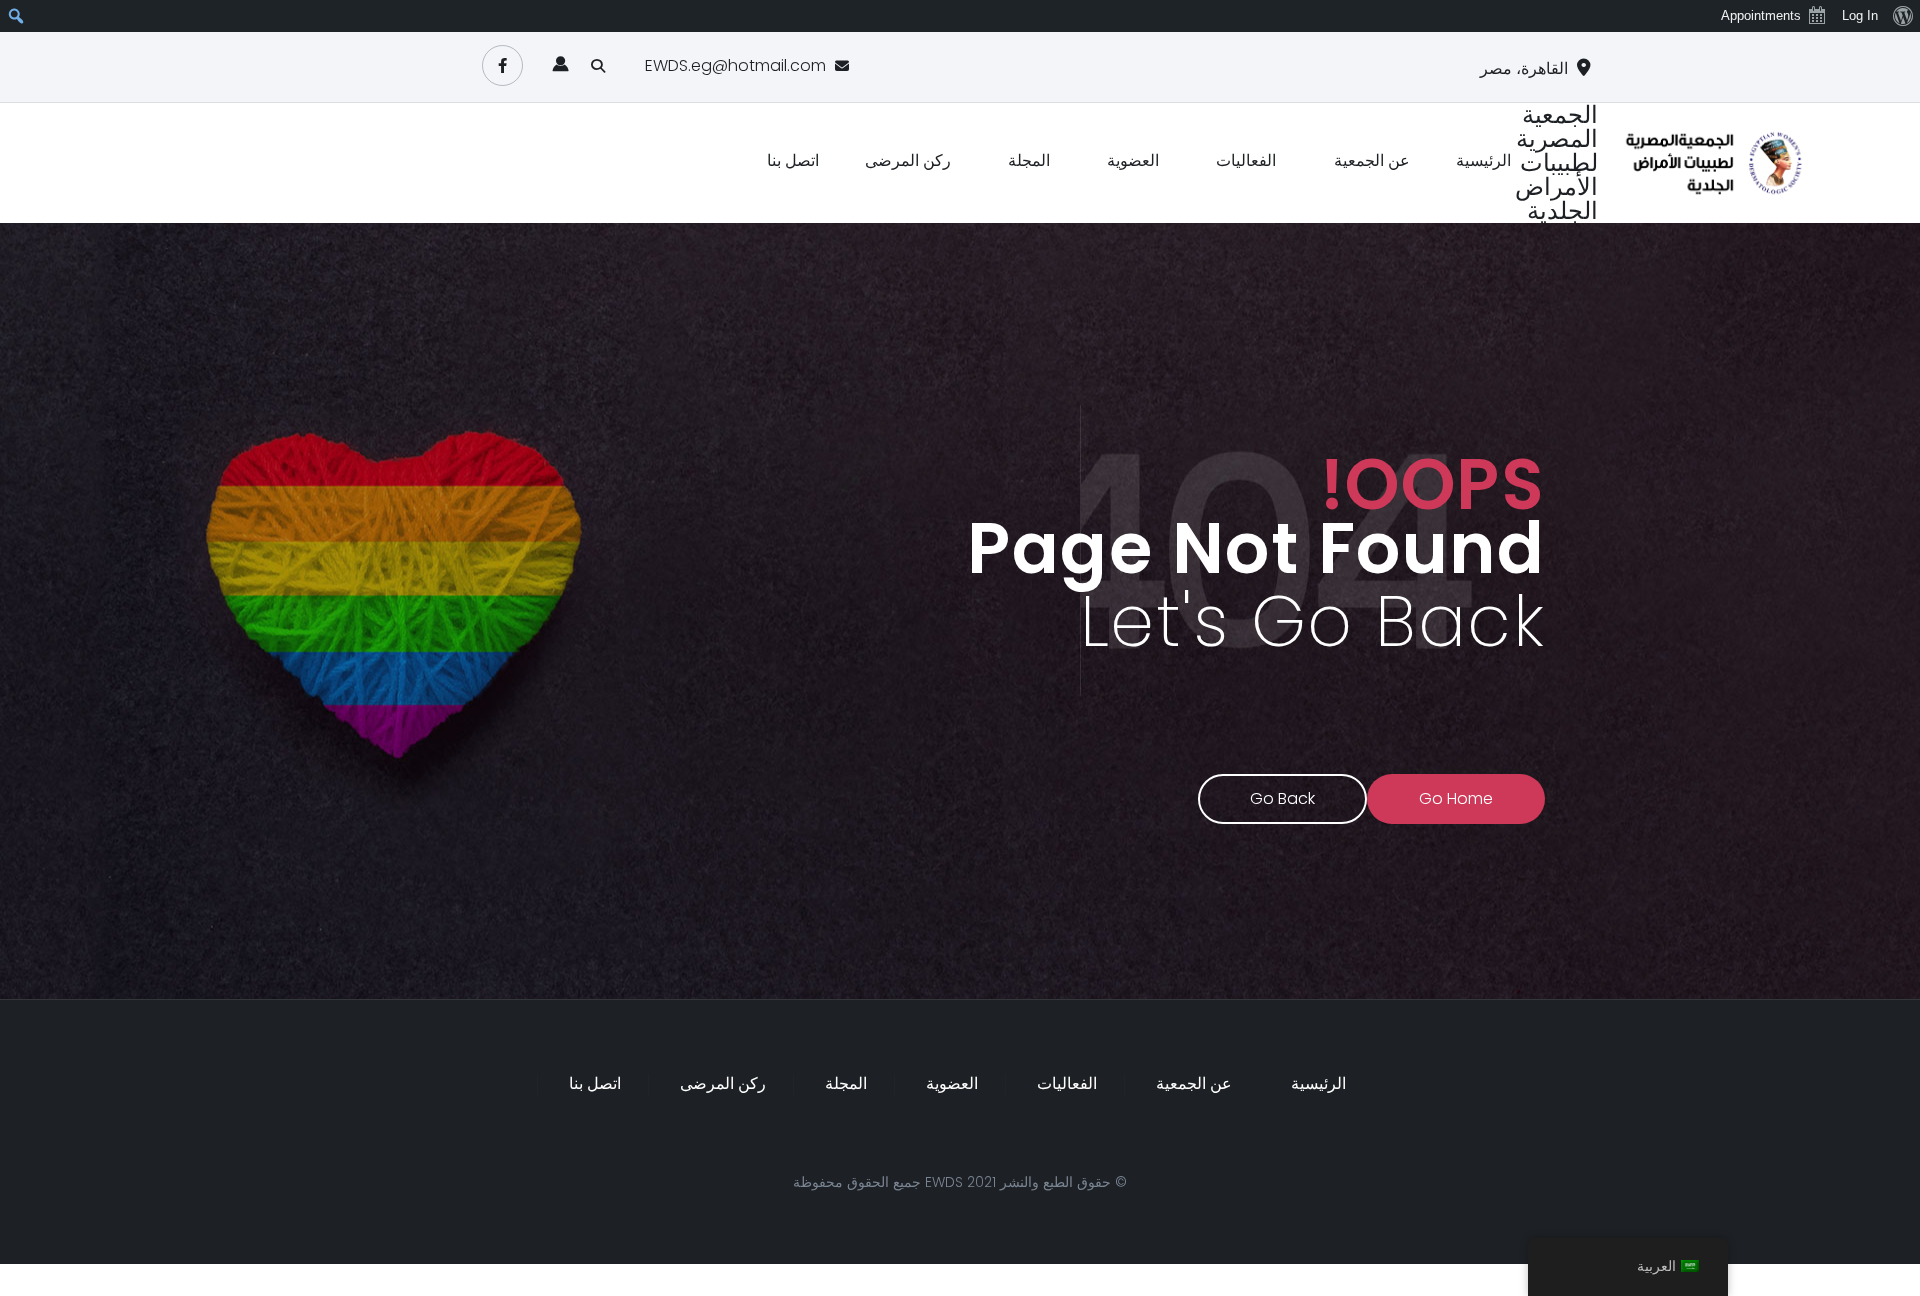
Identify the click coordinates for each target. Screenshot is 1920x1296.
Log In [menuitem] (1860, 15)
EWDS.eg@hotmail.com (735, 65)
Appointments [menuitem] (1761, 15)
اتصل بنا (793, 160)
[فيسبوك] (502, 65)
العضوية (1133, 160)
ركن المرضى (908, 160)
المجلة (1029, 160)
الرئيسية (1483, 160)
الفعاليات (1246, 160)
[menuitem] (1902, 16)
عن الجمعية (1372, 160)
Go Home (1456, 798)
